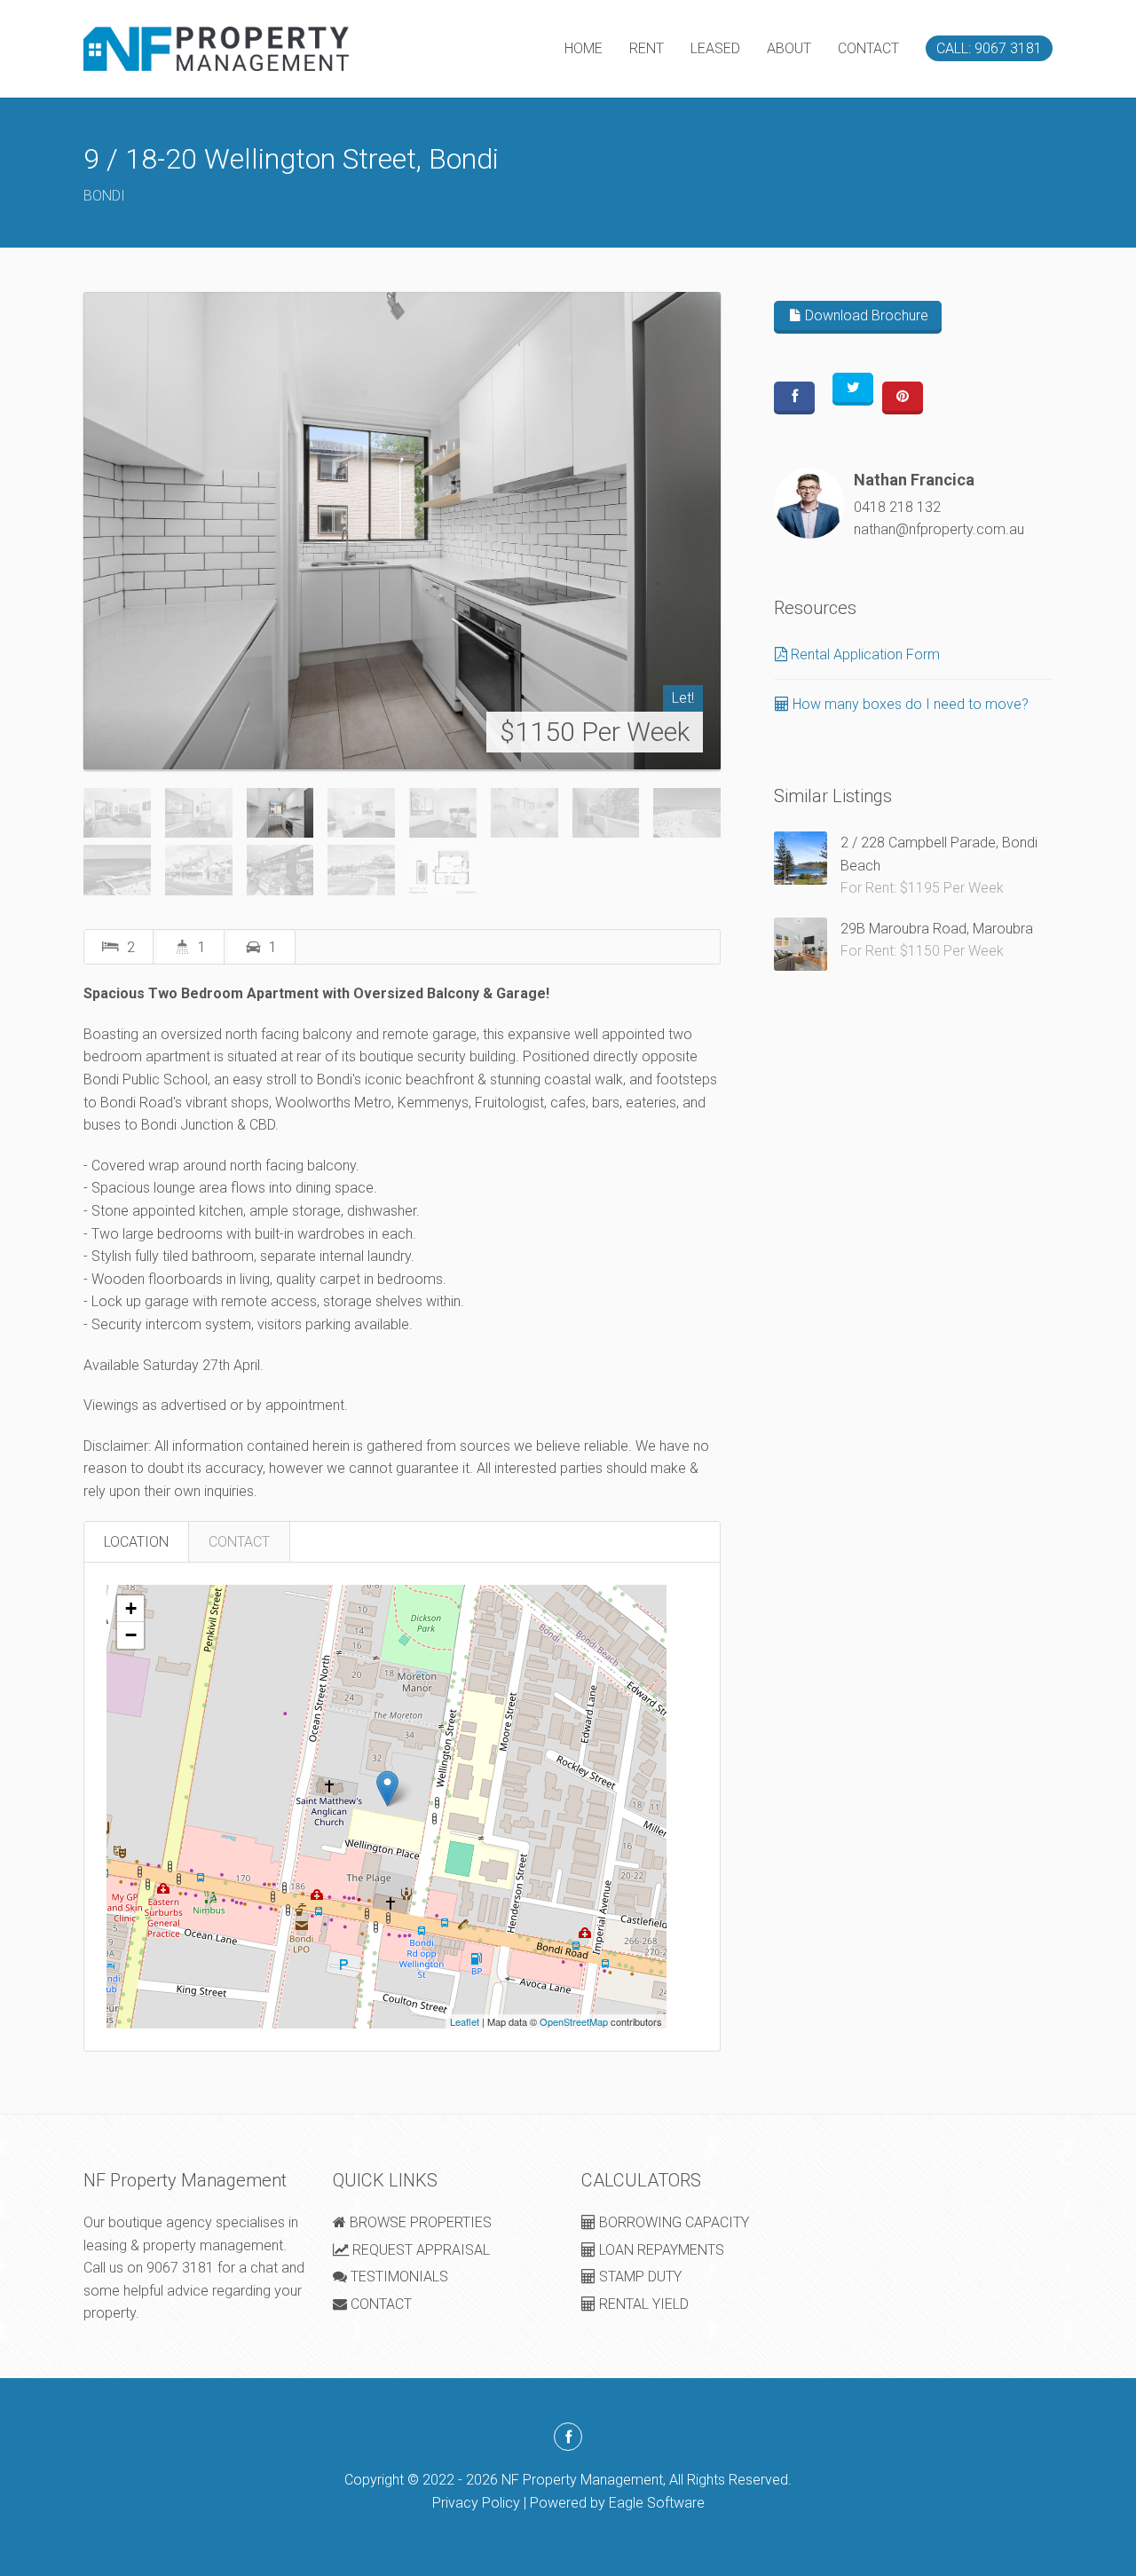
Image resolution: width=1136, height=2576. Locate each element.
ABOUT (789, 48)
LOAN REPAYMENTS (660, 2250)
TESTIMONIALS (398, 2277)
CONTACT (868, 48)
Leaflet (465, 2021)
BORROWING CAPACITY (672, 2222)
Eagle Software (657, 2503)
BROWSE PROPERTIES (419, 2222)
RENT (647, 48)
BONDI (104, 196)
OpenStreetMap (574, 2021)
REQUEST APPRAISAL (419, 2250)
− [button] (131, 1635)
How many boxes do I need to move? (909, 704)
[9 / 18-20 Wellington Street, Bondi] (402, 531)
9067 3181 (180, 2268)
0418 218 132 (897, 507)
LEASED (715, 48)
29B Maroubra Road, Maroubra (937, 929)
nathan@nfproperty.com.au (939, 529)
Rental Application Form (864, 654)
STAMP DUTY (639, 2277)
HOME (584, 48)
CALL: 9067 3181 (989, 48)
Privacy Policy (476, 2503)
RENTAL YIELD (642, 2304)
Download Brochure (865, 315)
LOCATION (136, 1542)
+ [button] (131, 1608)
